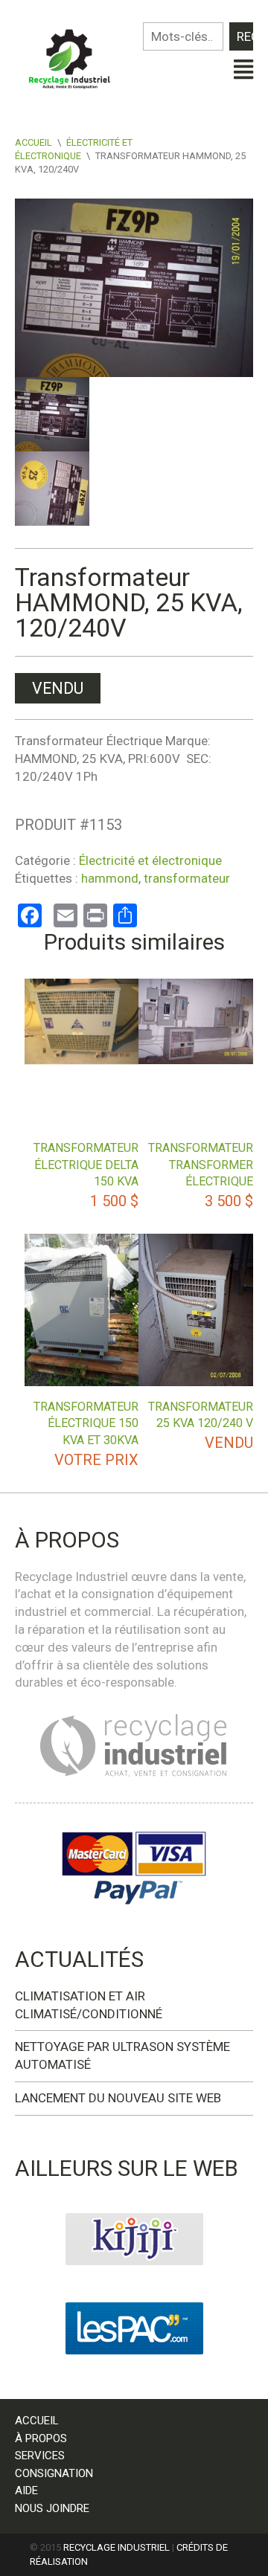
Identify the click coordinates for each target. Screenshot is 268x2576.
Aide (26, 2490)
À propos (41, 2438)
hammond (110, 878)
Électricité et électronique (150, 860)
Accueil (33, 142)
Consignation (54, 2473)
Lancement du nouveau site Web (118, 2098)
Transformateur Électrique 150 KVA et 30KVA (86, 1423)
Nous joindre (52, 2508)
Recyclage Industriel (117, 2547)
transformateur (187, 878)
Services (40, 2456)
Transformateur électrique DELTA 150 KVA (86, 1165)
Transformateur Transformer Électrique (201, 1165)
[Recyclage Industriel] (74, 55)
